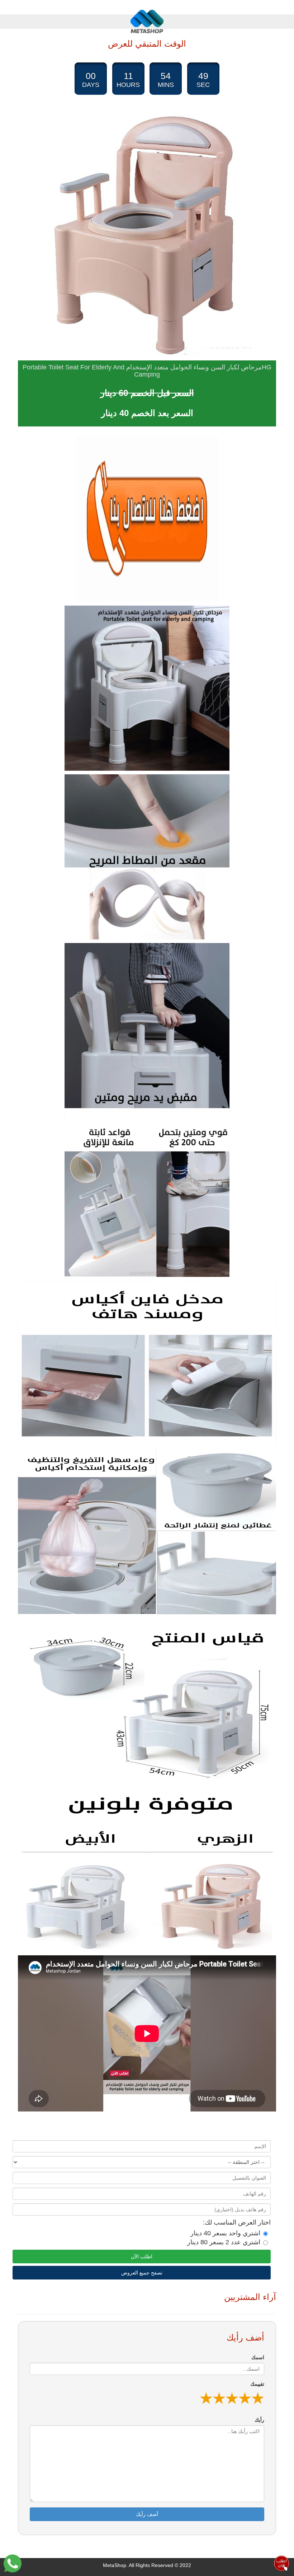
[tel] (147, 519)
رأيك (259, 2420)
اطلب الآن (142, 2257)
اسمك (258, 2357)
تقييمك (257, 2384)
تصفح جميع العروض (142, 2273)
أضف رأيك (147, 2514)
